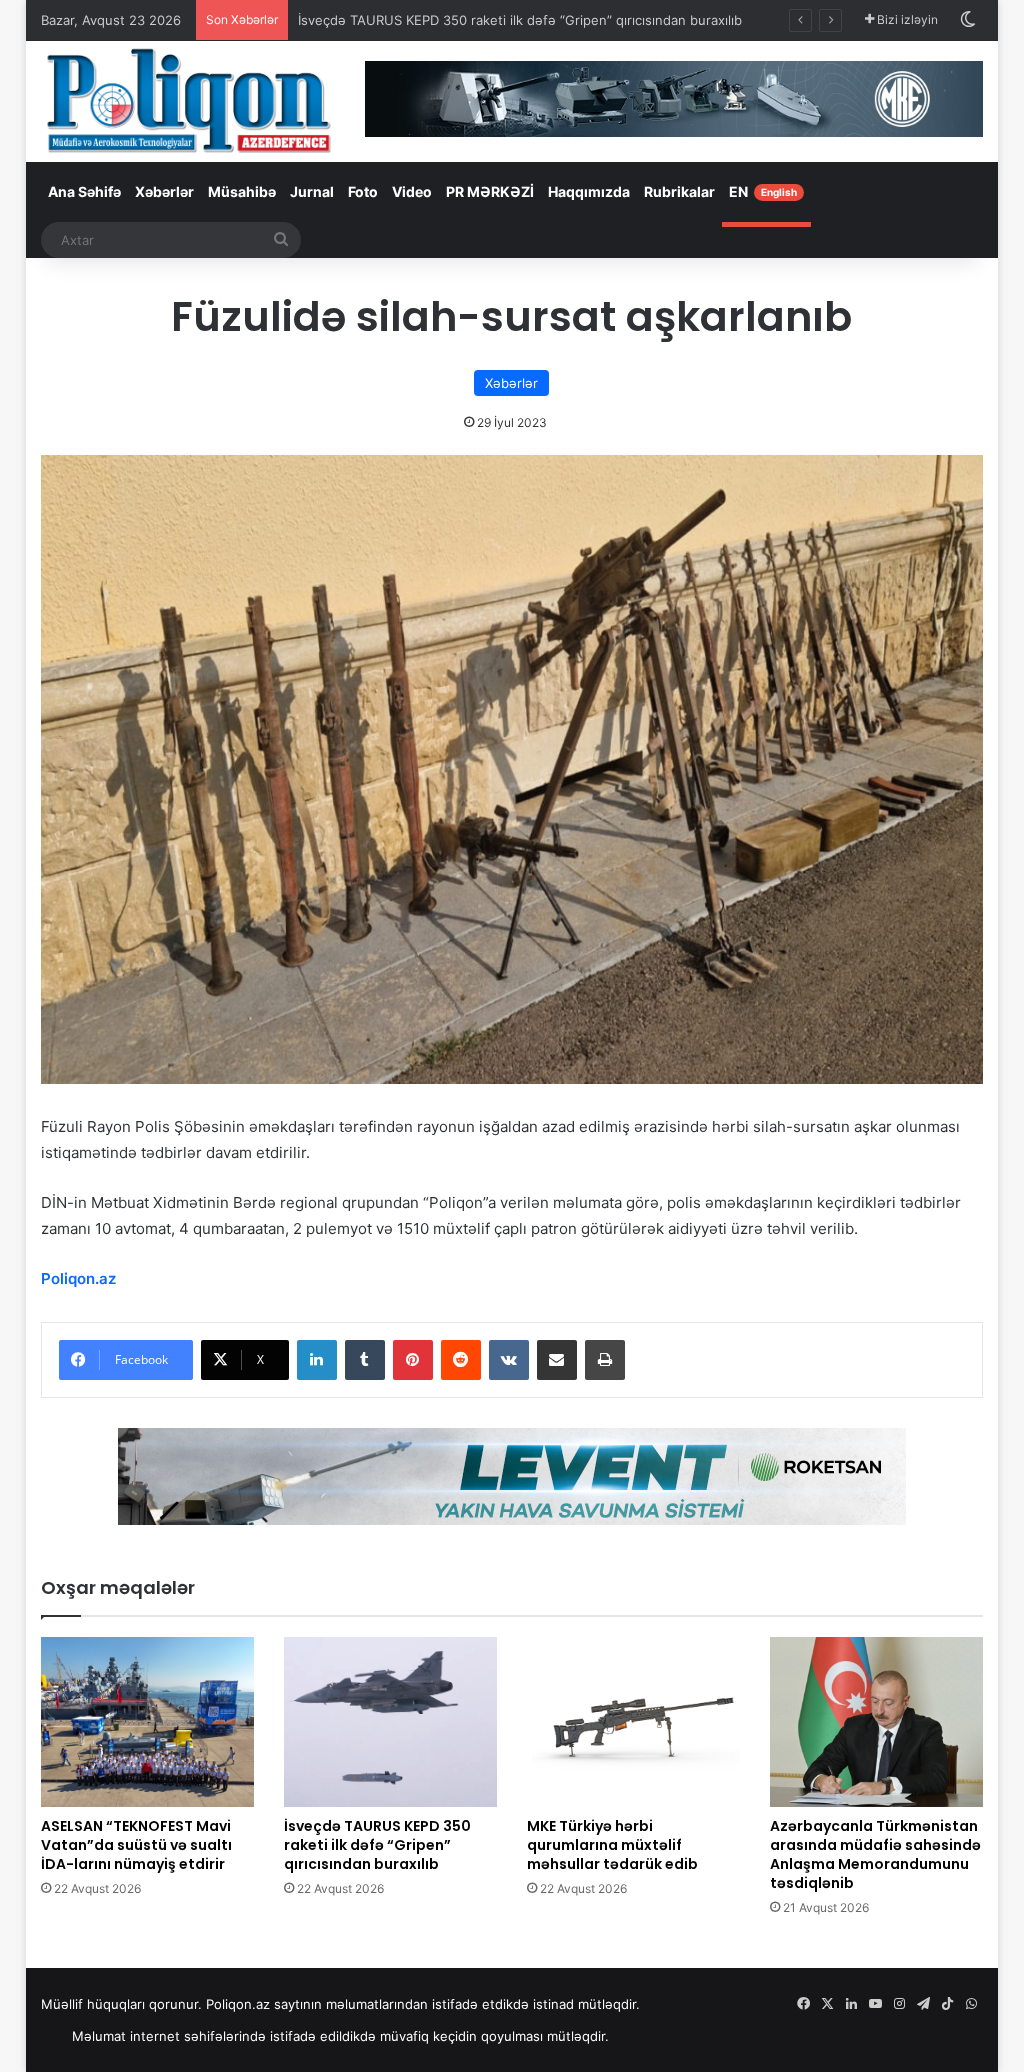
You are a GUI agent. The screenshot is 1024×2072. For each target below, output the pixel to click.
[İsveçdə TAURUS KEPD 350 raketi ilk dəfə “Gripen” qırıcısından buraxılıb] (390, 1722)
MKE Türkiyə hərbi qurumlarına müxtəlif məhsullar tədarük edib (612, 1845)
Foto (363, 191)
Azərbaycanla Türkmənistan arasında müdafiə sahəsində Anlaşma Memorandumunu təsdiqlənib (875, 1854)
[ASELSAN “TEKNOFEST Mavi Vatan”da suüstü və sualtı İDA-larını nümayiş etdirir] (147, 1722)
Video (412, 191)
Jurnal (312, 191)
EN (763, 191)
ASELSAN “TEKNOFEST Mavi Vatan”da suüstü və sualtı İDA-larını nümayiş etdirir (136, 1845)
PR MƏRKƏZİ (490, 191)
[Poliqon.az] (188, 99)
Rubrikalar (679, 191)
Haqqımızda (589, 191)
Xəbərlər (164, 191)
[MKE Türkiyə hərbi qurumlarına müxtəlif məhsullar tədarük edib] (633, 1722)
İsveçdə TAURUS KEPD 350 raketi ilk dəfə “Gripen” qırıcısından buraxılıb (520, 20)
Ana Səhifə (84, 191)
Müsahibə (242, 191)
